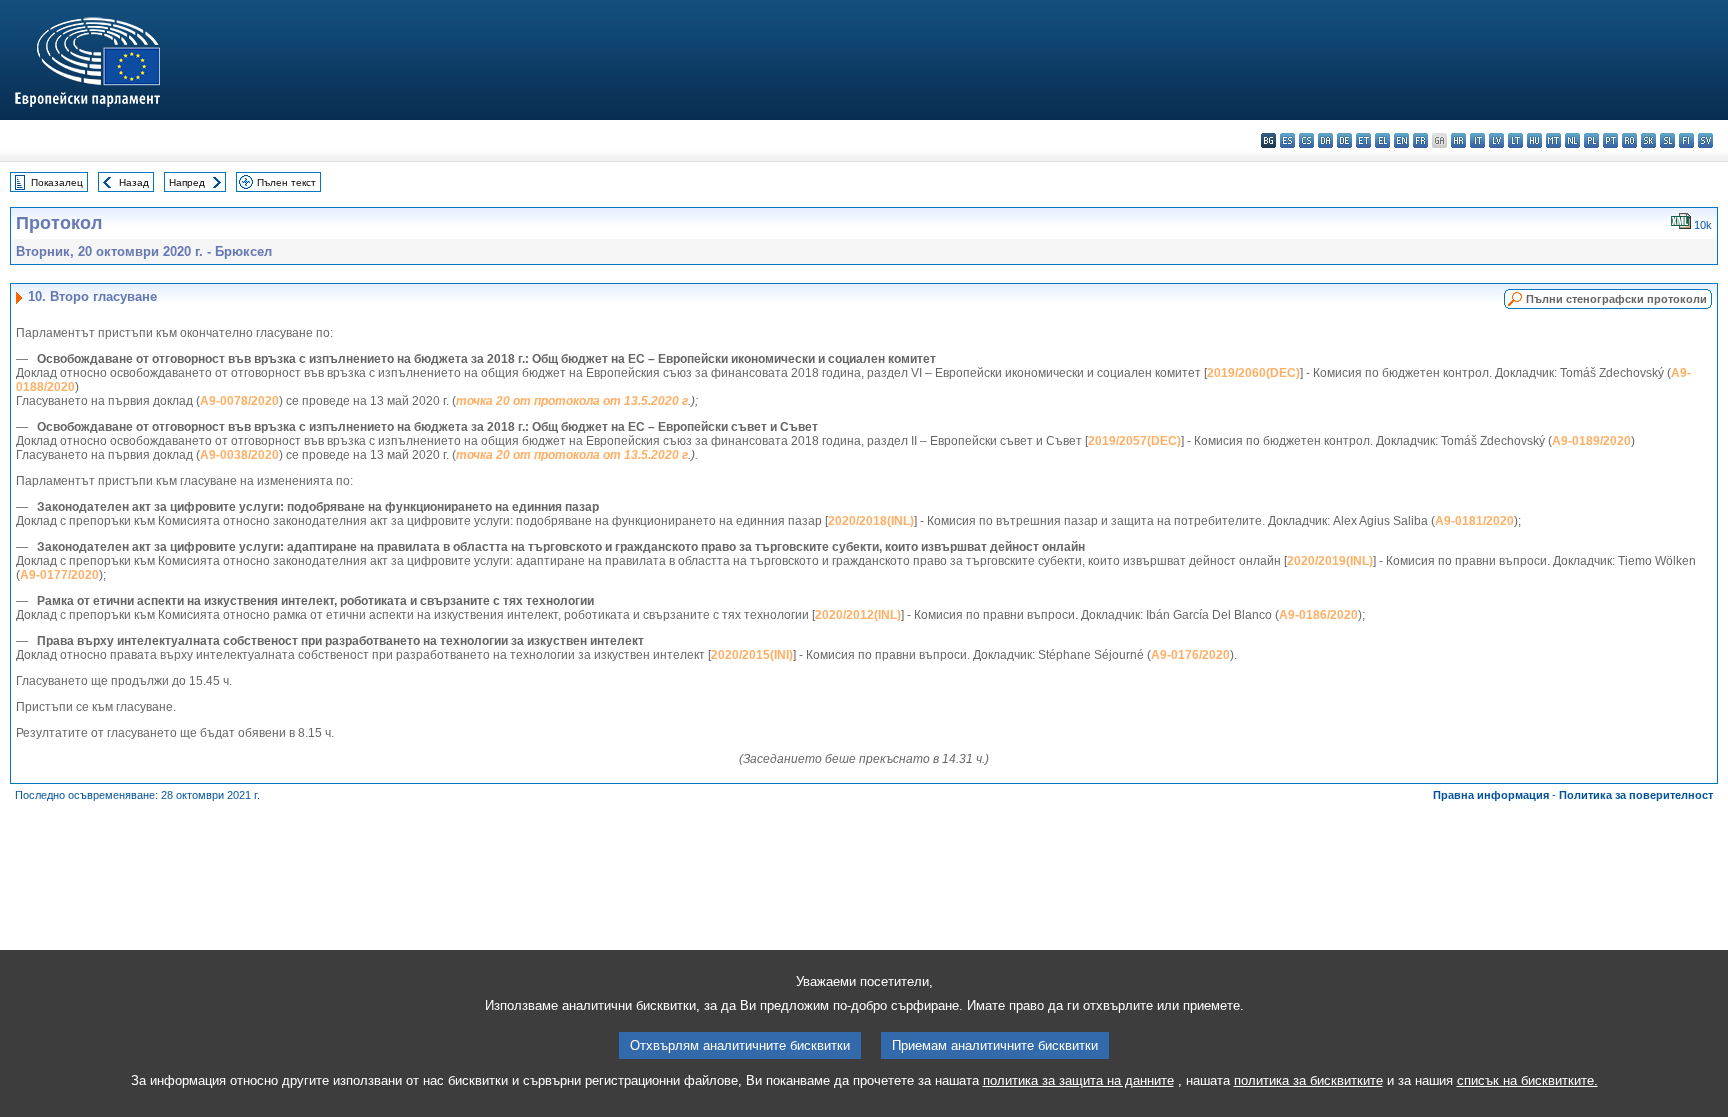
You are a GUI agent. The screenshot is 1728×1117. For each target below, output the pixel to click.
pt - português (1610, 140)
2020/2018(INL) (871, 521)
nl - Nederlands (1572, 140)
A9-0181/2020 (1474, 521)
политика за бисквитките (1308, 1080)
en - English (1401, 140)
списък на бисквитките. (1527, 1080)
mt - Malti (1553, 140)
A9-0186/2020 (1318, 615)
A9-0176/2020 (1190, 655)
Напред (187, 182)
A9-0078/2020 (239, 401)
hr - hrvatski (1458, 140)
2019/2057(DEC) (1134, 441)
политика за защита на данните (1078, 1080)
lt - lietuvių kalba (1515, 140)
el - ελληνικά (1382, 140)
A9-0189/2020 (1591, 441)
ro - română (1629, 140)
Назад (134, 182)
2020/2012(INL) (858, 615)
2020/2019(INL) (1330, 561)
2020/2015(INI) (752, 655)
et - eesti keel (1363, 140)
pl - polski (1591, 140)
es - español (1287, 140)
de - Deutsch (1344, 140)
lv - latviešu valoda (1496, 140)
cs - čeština (1306, 140)
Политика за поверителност (1636, 795)
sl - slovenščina (1667, 140)
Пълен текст (286, 182)
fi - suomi (1686, 140)
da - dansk (1325, 140)
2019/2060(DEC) (1253, 373)
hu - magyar (1534, 140)
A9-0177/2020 (59, 575)
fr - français (1420, 140)
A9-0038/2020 (239, 455)
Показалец (57, 182)
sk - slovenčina (1648, 140)
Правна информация (1491, 795)
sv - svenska (1705, 140)
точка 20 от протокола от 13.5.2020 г (572, 401)
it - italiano (1477, 140)
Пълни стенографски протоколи (1616, 299)
